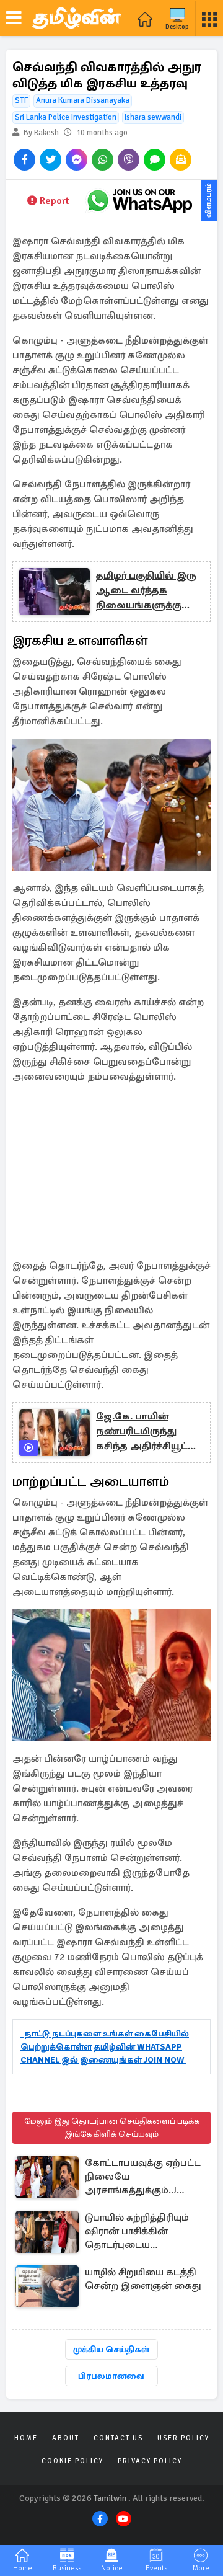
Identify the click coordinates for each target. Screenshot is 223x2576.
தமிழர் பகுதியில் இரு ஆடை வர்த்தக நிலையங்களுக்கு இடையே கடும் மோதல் (146, 591)
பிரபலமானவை (111, 2376)
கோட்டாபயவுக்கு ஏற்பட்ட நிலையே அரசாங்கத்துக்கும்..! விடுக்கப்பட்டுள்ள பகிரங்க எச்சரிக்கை (145, 2178)
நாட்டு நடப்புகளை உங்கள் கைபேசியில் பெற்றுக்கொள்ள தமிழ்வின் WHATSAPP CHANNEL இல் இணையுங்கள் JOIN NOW (105, 2047)
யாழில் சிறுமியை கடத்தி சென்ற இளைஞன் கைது (143, 2279)
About (66, 2438)
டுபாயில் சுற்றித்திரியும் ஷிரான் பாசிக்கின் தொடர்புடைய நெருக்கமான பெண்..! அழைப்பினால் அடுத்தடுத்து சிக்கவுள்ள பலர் (140, 2232)
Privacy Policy (150, 2461)
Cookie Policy (72, 2461)
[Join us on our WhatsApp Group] (139, 200)
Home (26, 2438)
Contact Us (118, 2438)
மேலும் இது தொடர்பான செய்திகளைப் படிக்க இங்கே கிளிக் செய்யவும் (112, 2128)
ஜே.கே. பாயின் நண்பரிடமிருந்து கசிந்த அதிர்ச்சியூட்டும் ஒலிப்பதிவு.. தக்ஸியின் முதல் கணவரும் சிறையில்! (150, 1432)
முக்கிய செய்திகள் (111, 2349)
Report (54, 201)
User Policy (183, 2438)
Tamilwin (110, 2498)
